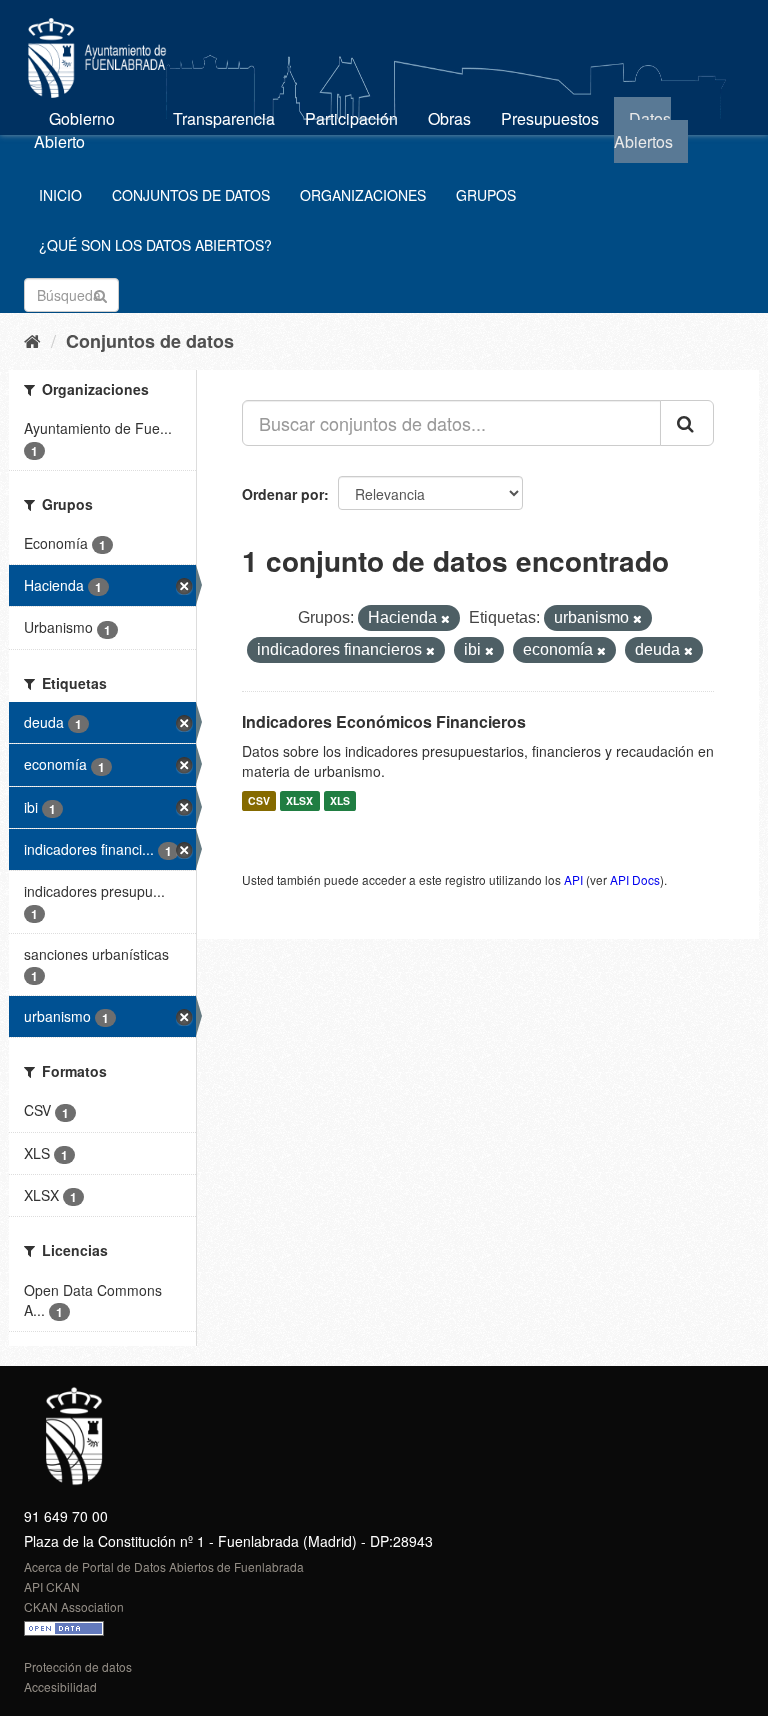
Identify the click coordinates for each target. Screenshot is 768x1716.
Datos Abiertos (643, 130)
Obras (449, 118)
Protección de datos (78, 1666)
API (573, 879)
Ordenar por (283, 494)
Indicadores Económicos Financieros (384, 721)
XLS (340, 800)
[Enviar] (100, 293)
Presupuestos (550, 118)
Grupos (486, 195)
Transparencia (224, 118)
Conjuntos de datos (191, 195)
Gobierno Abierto (74, 130)
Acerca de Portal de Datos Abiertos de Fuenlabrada (164, 1566)
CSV (259, 800)
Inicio (60, 195)
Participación (351, 118)
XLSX (299, 800)
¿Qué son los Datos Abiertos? (155, 245)
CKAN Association (74, 1606)
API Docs (635, 879)
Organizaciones (363, 195)
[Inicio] (32, 340)
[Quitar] (445, 619)
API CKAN (52, 1586)
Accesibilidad (60, 1686)
